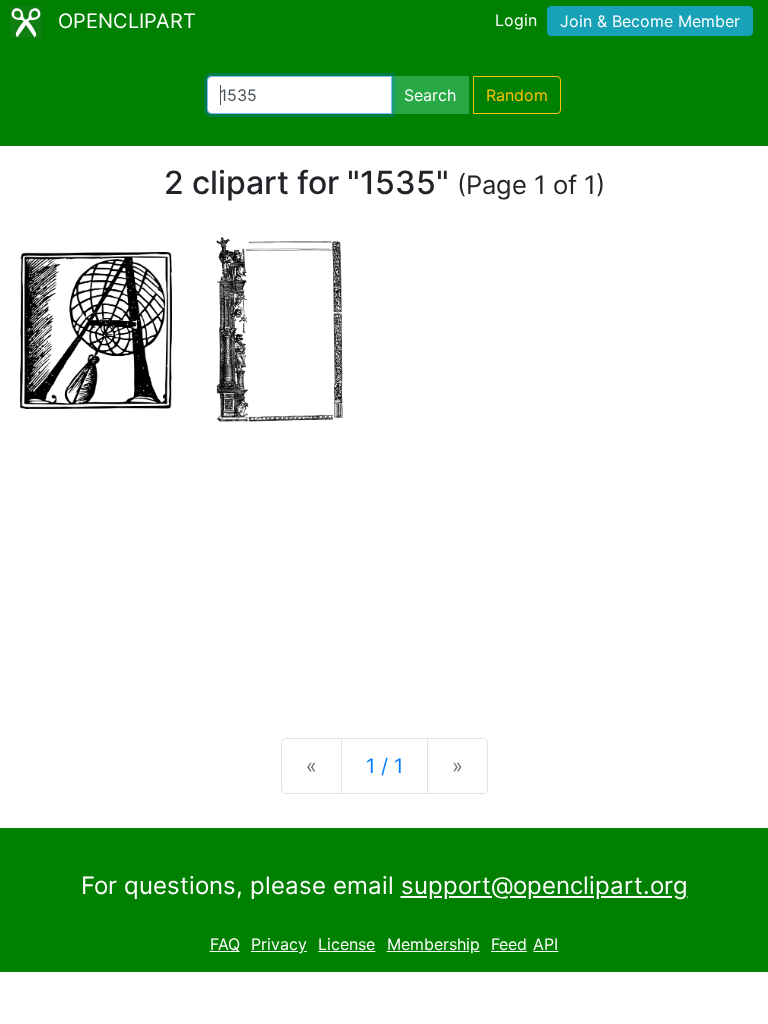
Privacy (279, 944)
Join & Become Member (650, 21)
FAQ (225, 944)
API (545, 944)
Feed (509, 944)
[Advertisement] (384, 566)
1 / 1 (384, 766)
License (346, 944)
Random (517, 95)
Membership (433, 944)
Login (516, 20)
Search (430, 95)
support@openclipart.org (544, 885)
